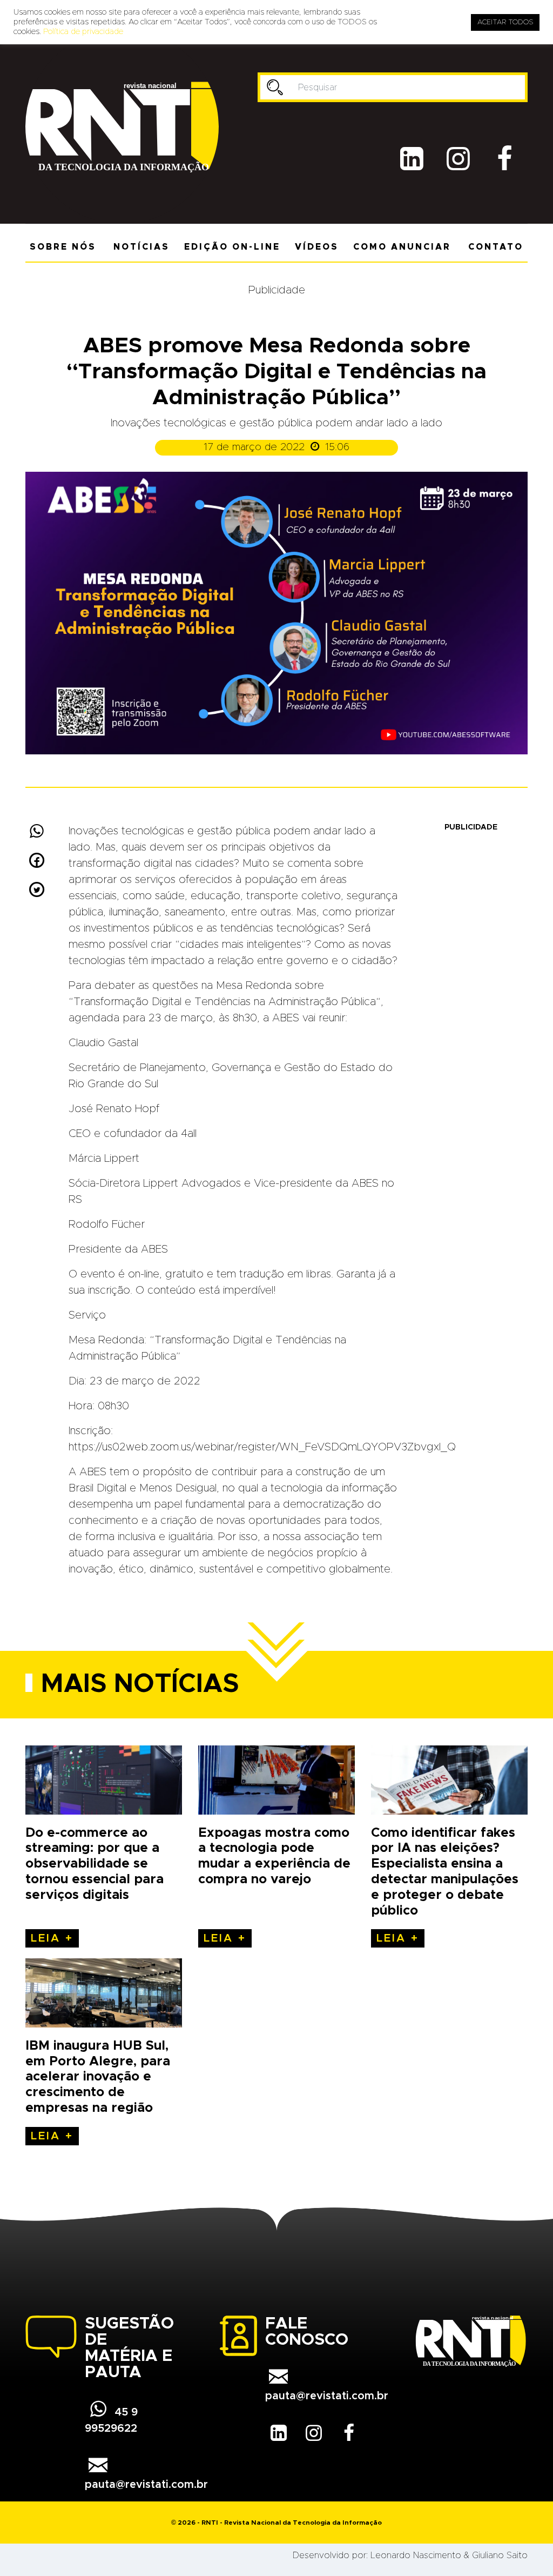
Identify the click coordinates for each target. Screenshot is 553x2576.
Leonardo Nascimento (416, 2555)
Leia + (52, 1938)
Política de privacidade (83, 32)
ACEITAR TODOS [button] (505, 22)
